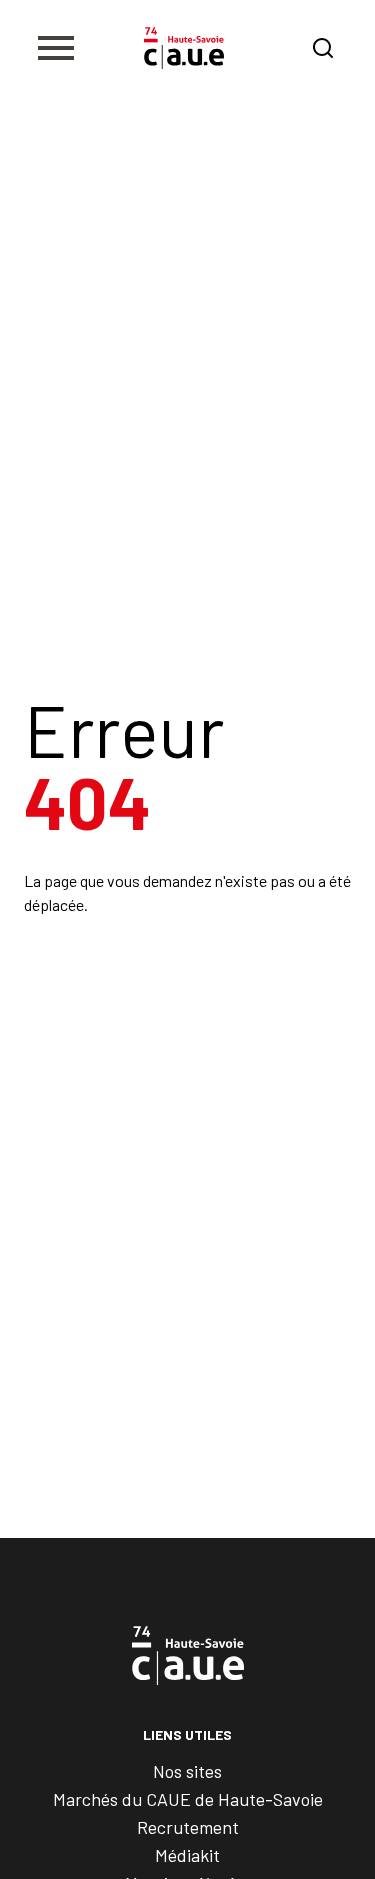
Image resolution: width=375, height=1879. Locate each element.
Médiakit (187, 1855)
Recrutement (188, 1827)
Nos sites (187, 1771)
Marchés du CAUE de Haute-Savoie (188, 1799)
